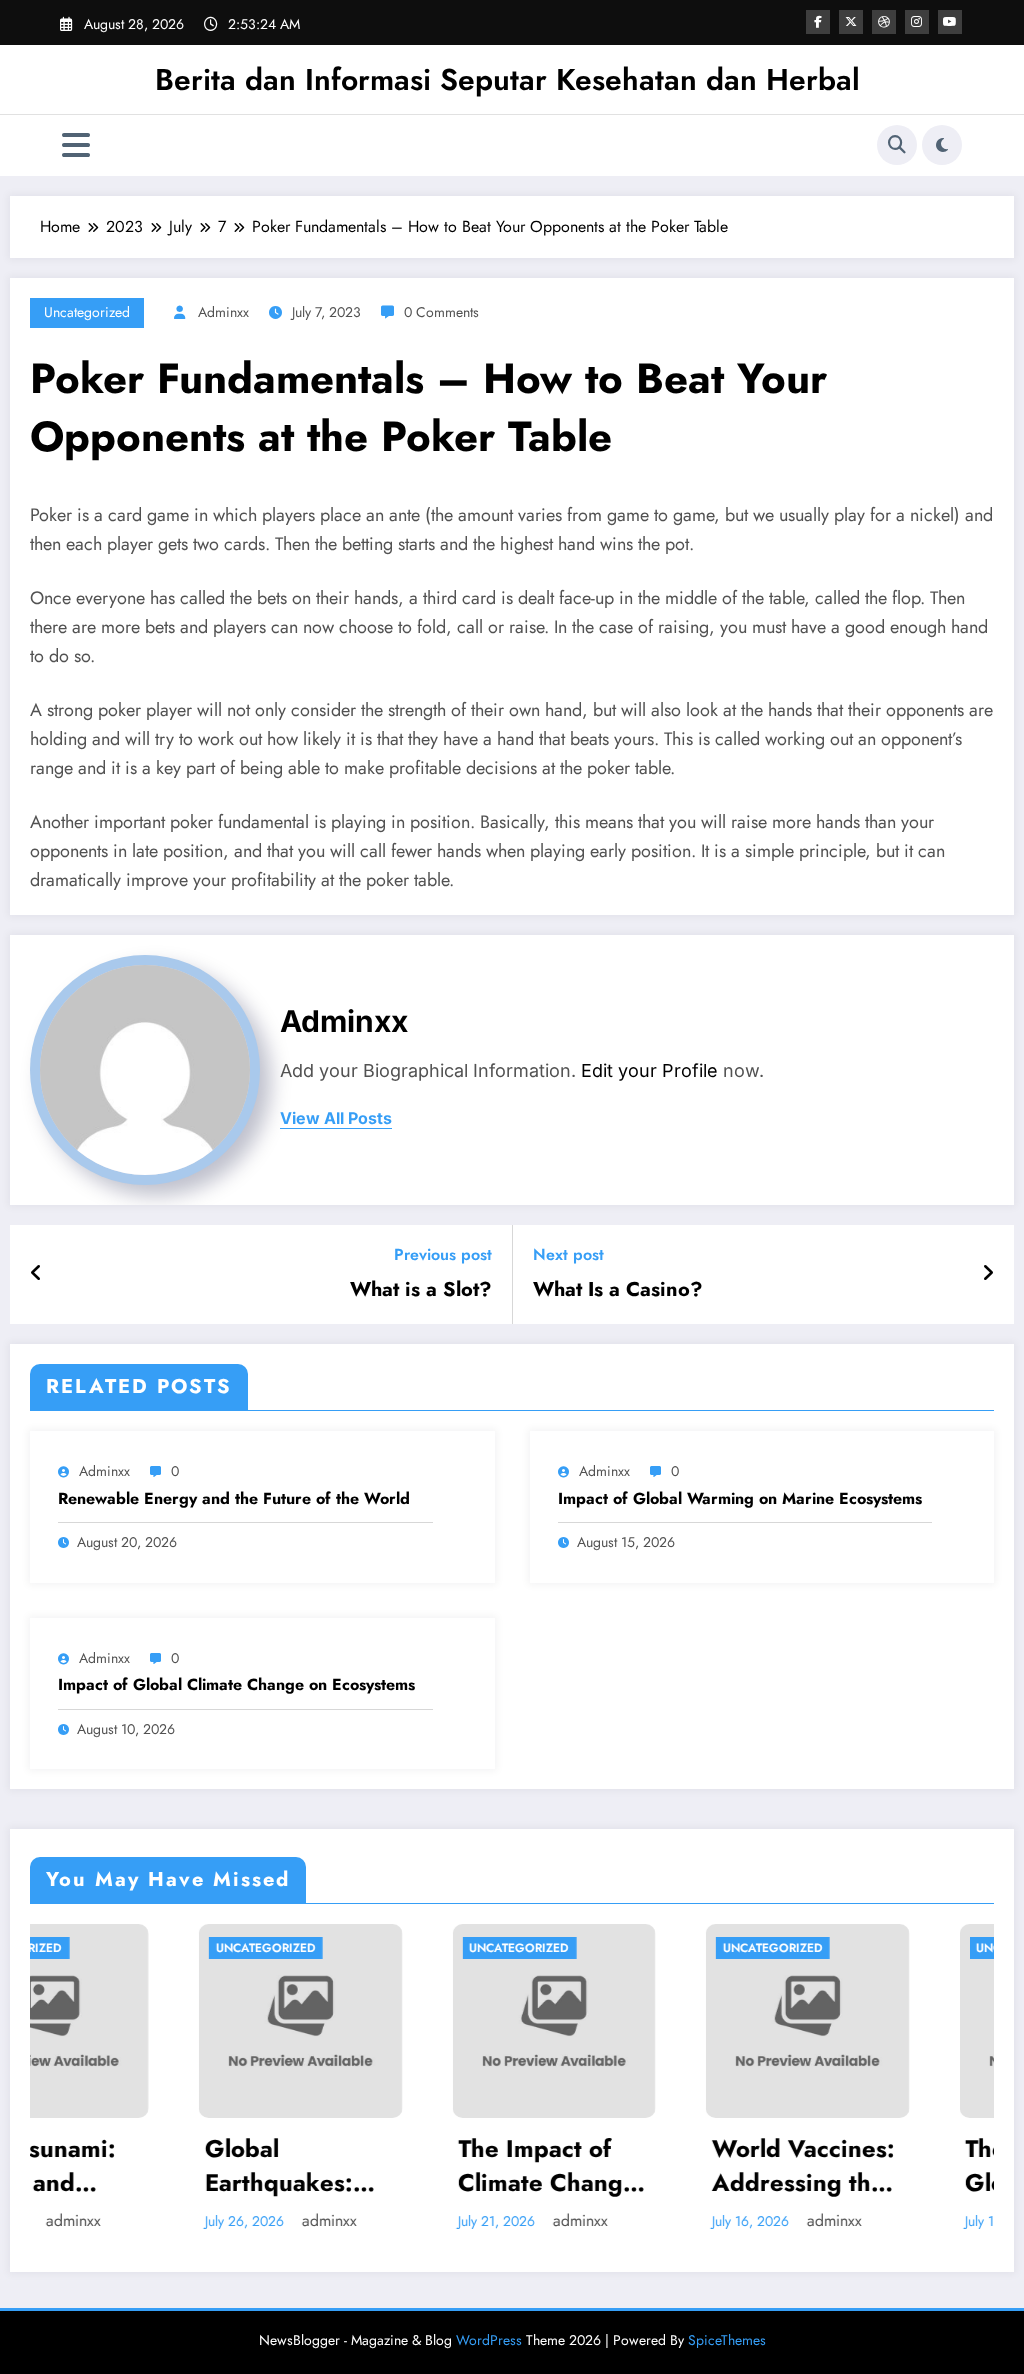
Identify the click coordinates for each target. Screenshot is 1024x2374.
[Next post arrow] (988, 1274)
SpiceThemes (727, 2340)
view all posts (336, 1118)
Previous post (443, 1254)
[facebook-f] (818, 22)
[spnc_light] (942, 145)
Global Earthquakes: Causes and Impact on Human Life (139, 2165)
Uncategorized (87, 312)
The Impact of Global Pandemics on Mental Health (903, 2165)
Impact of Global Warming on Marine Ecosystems (740, 1499)
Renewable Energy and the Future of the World (234, 1499)
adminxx (223, 312)
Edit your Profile (649, 1070)
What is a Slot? (421, 1290)
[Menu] (76, 145)
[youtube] (950, 22)
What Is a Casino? (618, 1290)
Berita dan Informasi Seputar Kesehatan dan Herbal (507, 79)
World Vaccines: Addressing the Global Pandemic (667, 2165)
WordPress (489, 2340)
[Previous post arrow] (36, 1274)
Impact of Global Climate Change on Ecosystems (236, 1685)
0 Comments (441, 312)
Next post (568, 1254)
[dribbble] (884, 22)
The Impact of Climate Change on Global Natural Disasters (407, 2165)
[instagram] (917, 22)
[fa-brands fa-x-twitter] (851, 22)
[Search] (897, 145)
